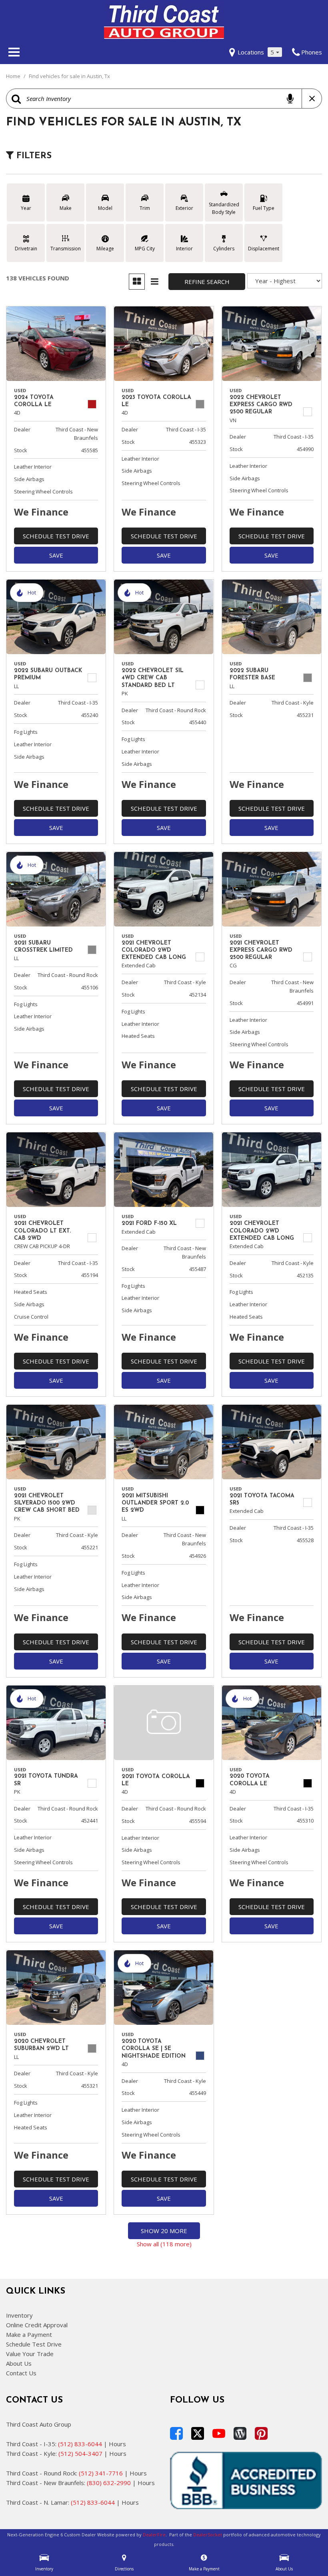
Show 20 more (164, 2231)
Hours (117, 2444)
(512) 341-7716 (101, 2473)
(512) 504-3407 (80, 2453)
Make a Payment (29, 2334)
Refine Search (207, 282)
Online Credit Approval (37, 2325)
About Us (19, 2363)
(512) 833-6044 (80, 2444)
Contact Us (21, 2373)
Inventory (19, 2315)
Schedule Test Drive (56, 536)
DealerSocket (208, 2535)
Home (14, 76)
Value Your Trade (30, 2354)
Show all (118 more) (164, 2244)
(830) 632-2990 (109, 2483)
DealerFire (154, 2535)
